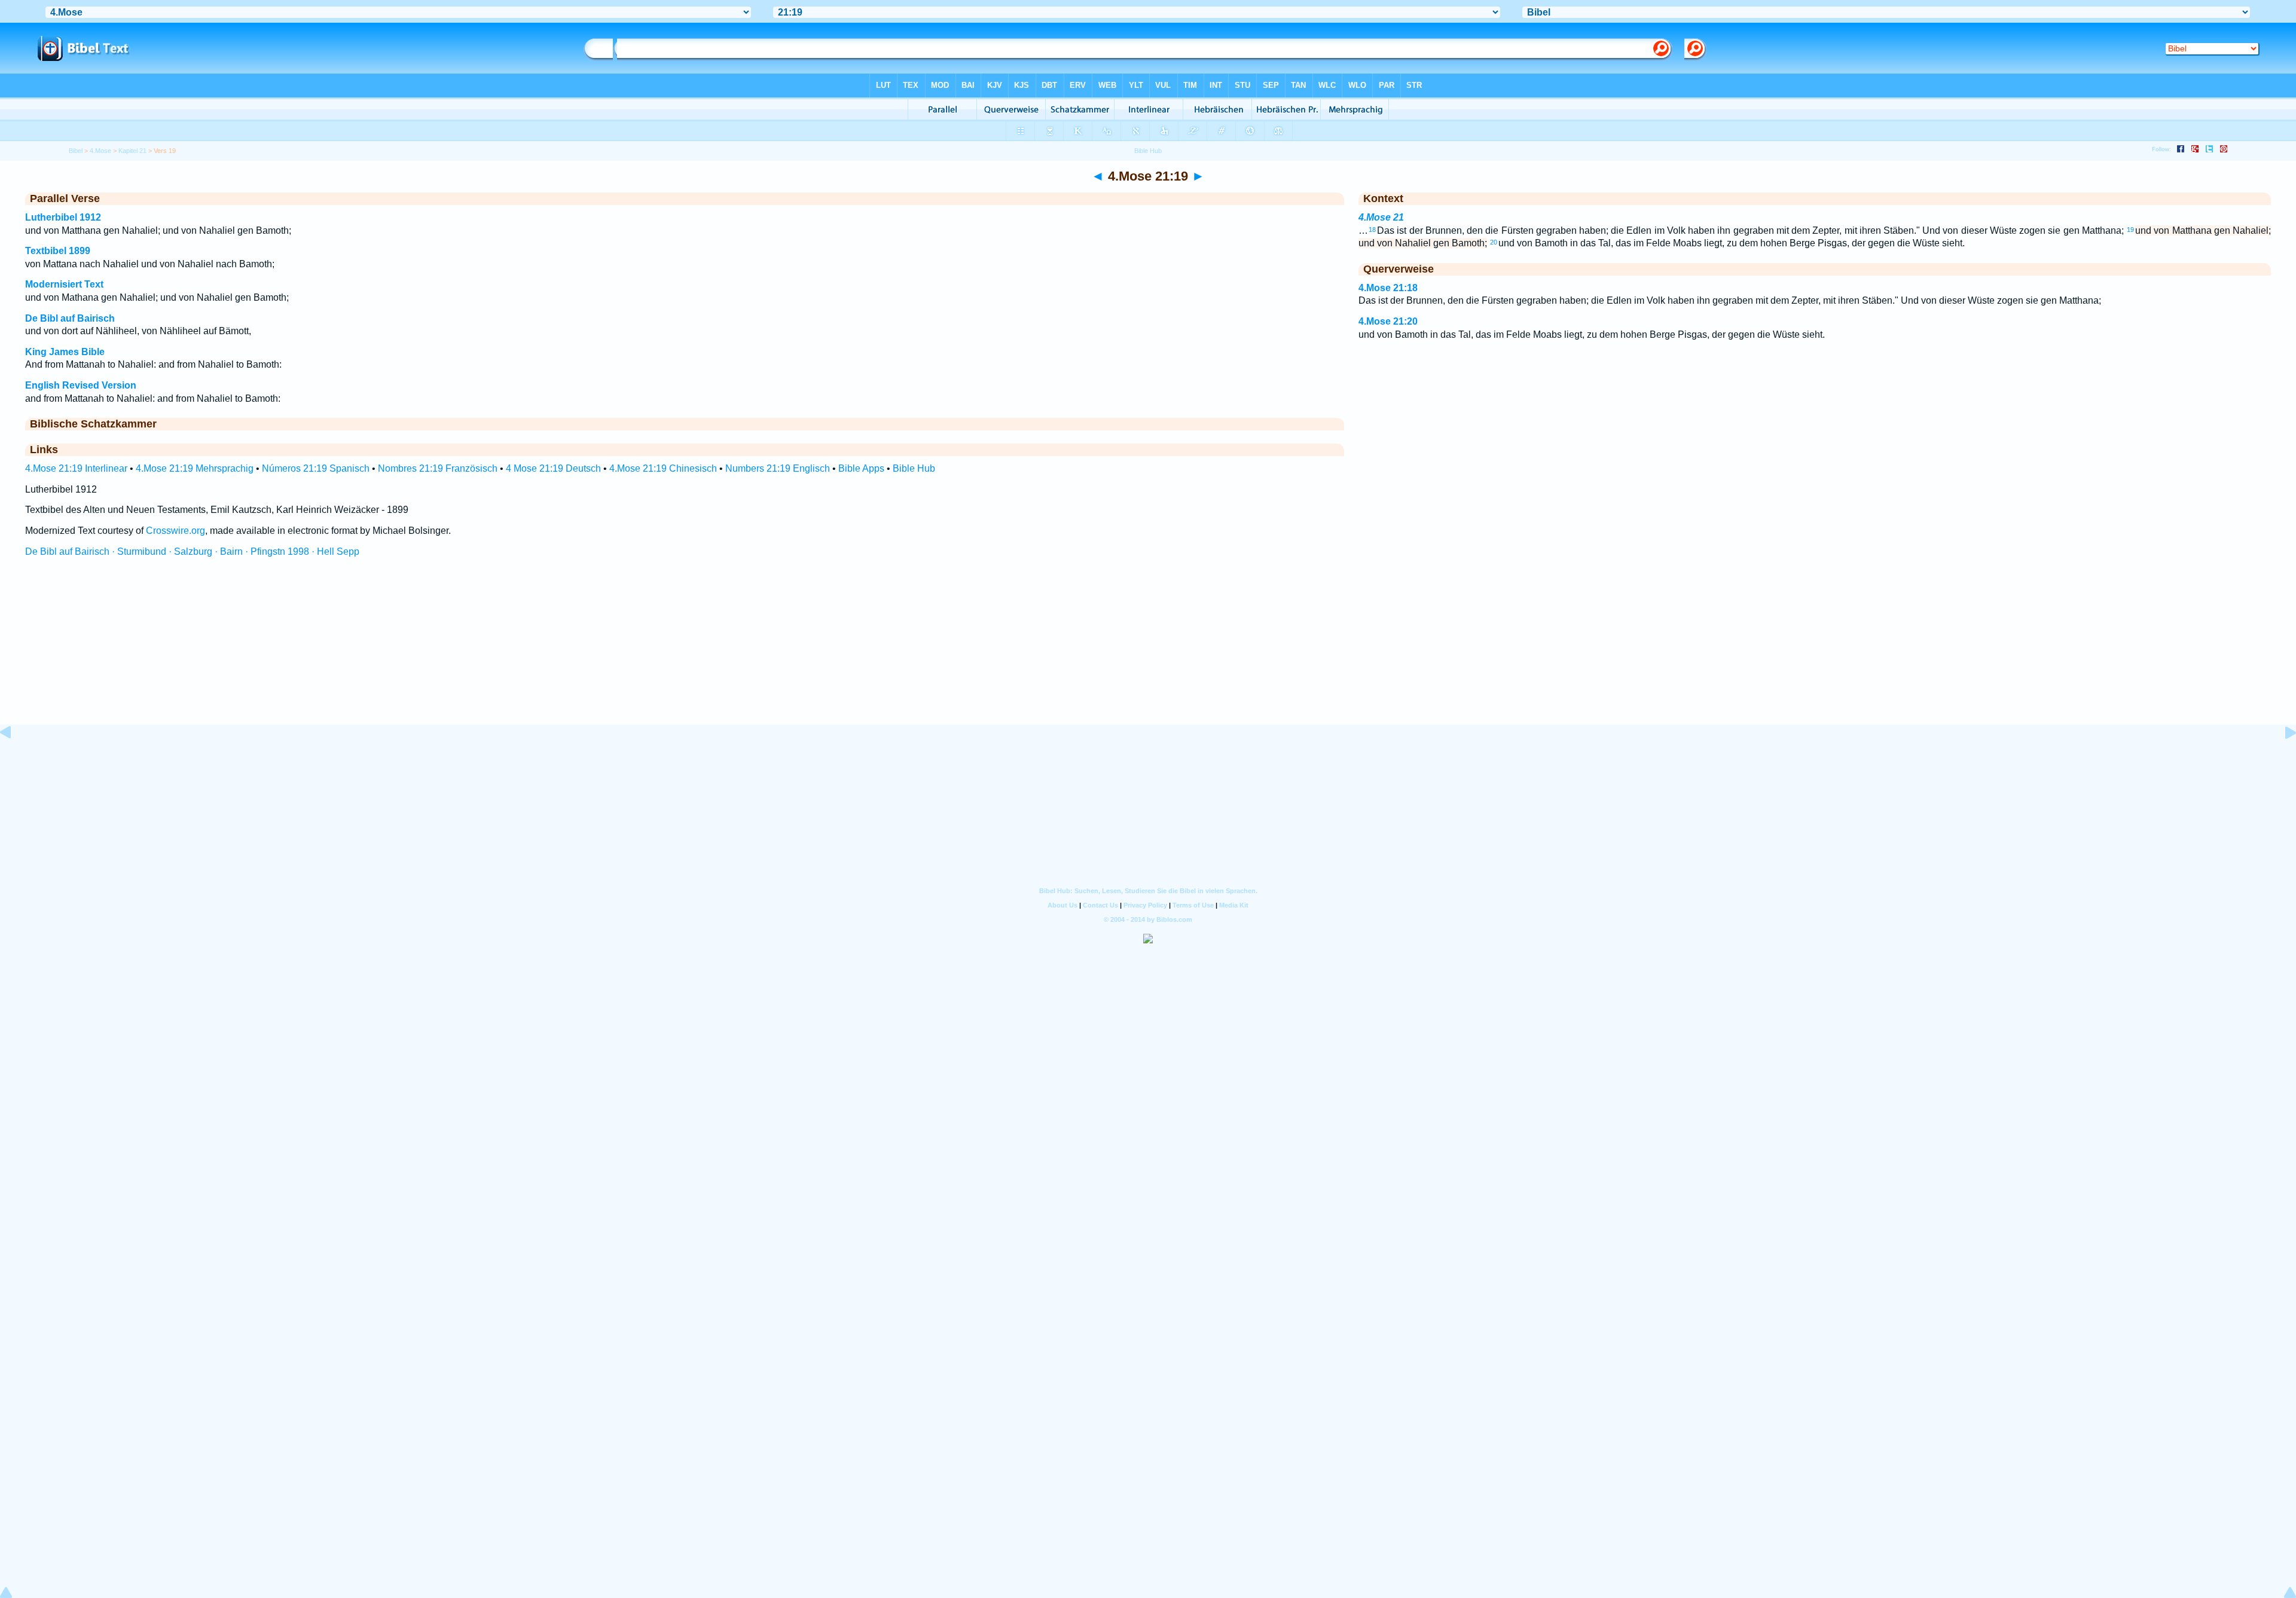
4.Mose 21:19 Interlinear (76, 468)
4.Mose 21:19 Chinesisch (663, 468)
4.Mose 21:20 (1388, 321)
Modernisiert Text (64, 284)
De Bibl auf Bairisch (70, 318)
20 (1494, 242)
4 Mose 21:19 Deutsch (553, 468)
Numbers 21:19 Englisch (778, 468)
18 (1372, 230)
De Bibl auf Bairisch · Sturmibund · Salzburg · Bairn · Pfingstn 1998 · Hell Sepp (192, 551)
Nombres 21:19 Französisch (438, 468)
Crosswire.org (175, 531)
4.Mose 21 (1381, 217)
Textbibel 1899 (58, 251)
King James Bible (65, 352)
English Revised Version (81, 385)
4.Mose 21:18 (1388, 288)
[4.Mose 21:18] (15, 760)
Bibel (76, 151)
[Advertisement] (1148, 652)
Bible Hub (914, 468)
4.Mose (100, 151)
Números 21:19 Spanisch (316, 468)
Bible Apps (861, 468)
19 (2130, 230)
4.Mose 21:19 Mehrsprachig (195, 468)
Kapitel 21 (132, 151)
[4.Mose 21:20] (2281, 760)
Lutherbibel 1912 (63, 217)
